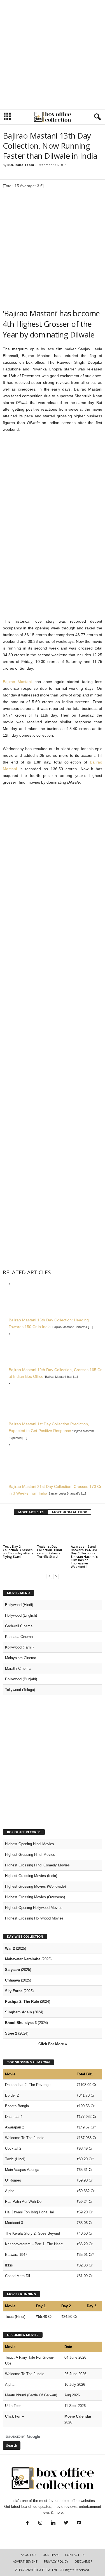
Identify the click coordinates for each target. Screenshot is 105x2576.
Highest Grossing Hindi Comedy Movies (37, 1865)
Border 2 (12, 2095)
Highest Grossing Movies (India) (31, 1876)
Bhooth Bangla (17, 2106)
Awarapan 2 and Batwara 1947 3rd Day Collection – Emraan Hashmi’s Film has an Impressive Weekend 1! (84, 1556)
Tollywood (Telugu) (20, 1690)
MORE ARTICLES (31, 1512)
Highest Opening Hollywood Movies (34, 1908)
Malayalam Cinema (21, 1658)
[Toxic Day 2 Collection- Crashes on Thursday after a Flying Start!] (18, 1532)
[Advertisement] (53, 55)
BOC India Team (21, 165)
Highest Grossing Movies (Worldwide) (35, 1886)
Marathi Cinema (18, 1668)
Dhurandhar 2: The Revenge (28, 2085)
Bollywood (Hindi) (19, 1605)
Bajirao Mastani (17, 682)
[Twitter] (66, 2523)
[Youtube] (78, 2523)
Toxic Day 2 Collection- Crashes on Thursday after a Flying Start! (18, 1551)
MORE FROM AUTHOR (70, 1512)
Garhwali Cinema (19, 1626)
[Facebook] (27, 2523)
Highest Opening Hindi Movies (30, 1844)
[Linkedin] (53, 2523)
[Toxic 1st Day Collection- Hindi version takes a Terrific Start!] (53, 1532)
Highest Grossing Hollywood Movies (34, 1918)
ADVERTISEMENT (25, 2561)
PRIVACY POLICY (56, 2561)
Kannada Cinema (19, 1637)
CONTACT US (75, 2555)
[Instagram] (40, 2523)
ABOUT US (28, 2555)
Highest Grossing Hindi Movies (30, 1855)
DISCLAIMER (84, 2561)
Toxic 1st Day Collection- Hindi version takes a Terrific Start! (49, 1551)
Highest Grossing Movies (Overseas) (35, 1897)
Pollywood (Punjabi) (21, 1679)
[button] (96, 117)
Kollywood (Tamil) (19, 1647)
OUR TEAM (51, 2555)
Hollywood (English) (21, 1615)
